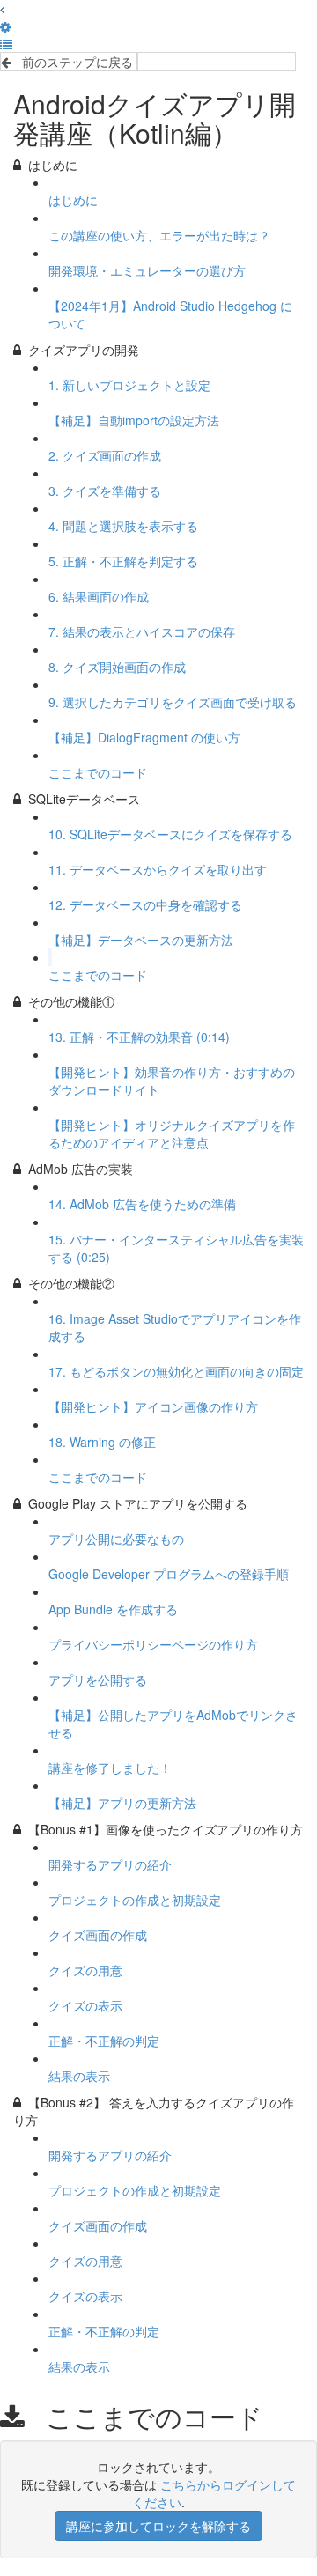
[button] (2, 9)
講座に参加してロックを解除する (158, 2526)
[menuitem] (5, 26)
